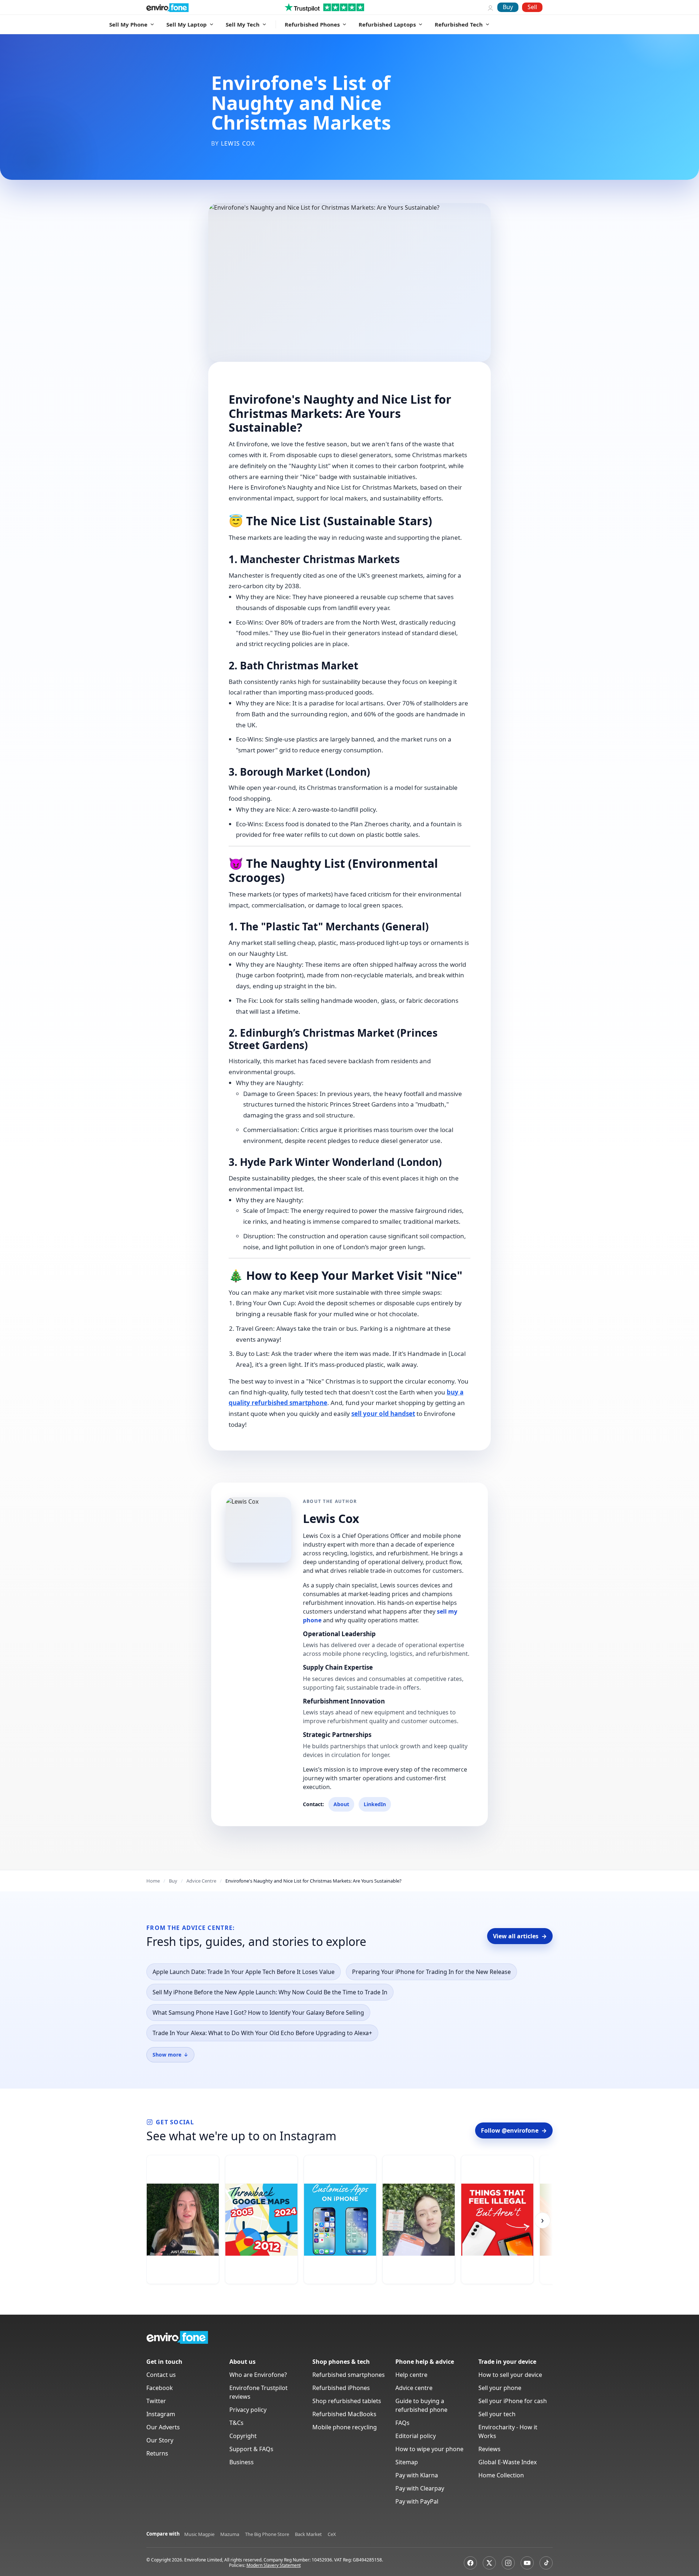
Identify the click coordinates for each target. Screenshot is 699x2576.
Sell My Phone (128, 24)
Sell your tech (497, 2414)
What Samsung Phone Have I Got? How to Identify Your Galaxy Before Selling (258, 2013)
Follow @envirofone (514, 2130)
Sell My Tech (243, 24)
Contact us (161, 2375)
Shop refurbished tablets (347, 2401)
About (341, 1804)
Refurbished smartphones (349, 2375)
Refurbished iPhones (341, 2388)
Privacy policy (248, 2410)
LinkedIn (375, 1804)
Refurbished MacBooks (344, 2414)
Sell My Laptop (187, 24)
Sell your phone (500, 2388)
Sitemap (407, 2462)
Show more (170, 2055)
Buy (508, 7)
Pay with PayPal (417, 2501)
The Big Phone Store (267, 2534)
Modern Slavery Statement (274, 2565)
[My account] (490, 7)
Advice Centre (201, 1881)
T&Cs (236, 2423)
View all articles (520, 1936)
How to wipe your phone (429, 2449)
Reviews (489, 2449)
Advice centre (414, 2388)
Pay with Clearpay (420, 2488)
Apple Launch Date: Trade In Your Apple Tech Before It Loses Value (244, 1972)
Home (153, 1881)
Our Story (160, 2440)
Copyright (243, 2436)
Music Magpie (199, 2534)
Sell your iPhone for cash (513, 2401)
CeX (332, 2534)
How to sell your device (510, 2375)
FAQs (402, 2423)
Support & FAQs (251, 2449)
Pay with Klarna (417, 2475)
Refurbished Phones (312, 24)
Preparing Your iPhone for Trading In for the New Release (431, 1972)
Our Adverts (163, 2427)
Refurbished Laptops (387, 24)
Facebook (160, 2388)
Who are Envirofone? (258, 2375)
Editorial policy (416, 2436)
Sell (532, 7)
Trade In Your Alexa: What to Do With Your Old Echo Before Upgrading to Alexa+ (262, 2033)
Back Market (308, 2534)
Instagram (161, 2414)
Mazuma (230, 2534)
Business (242, 2462)
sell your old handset (383, 1414)
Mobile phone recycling (345, 2427)
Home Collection (501, 2475)
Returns (157, 2453)
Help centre (411, 2375)
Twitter (156, 2401)
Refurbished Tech (459, 24)
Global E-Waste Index (508, 2462)
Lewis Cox (238, 143)
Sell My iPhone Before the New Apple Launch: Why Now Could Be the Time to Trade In (270, 1992)
